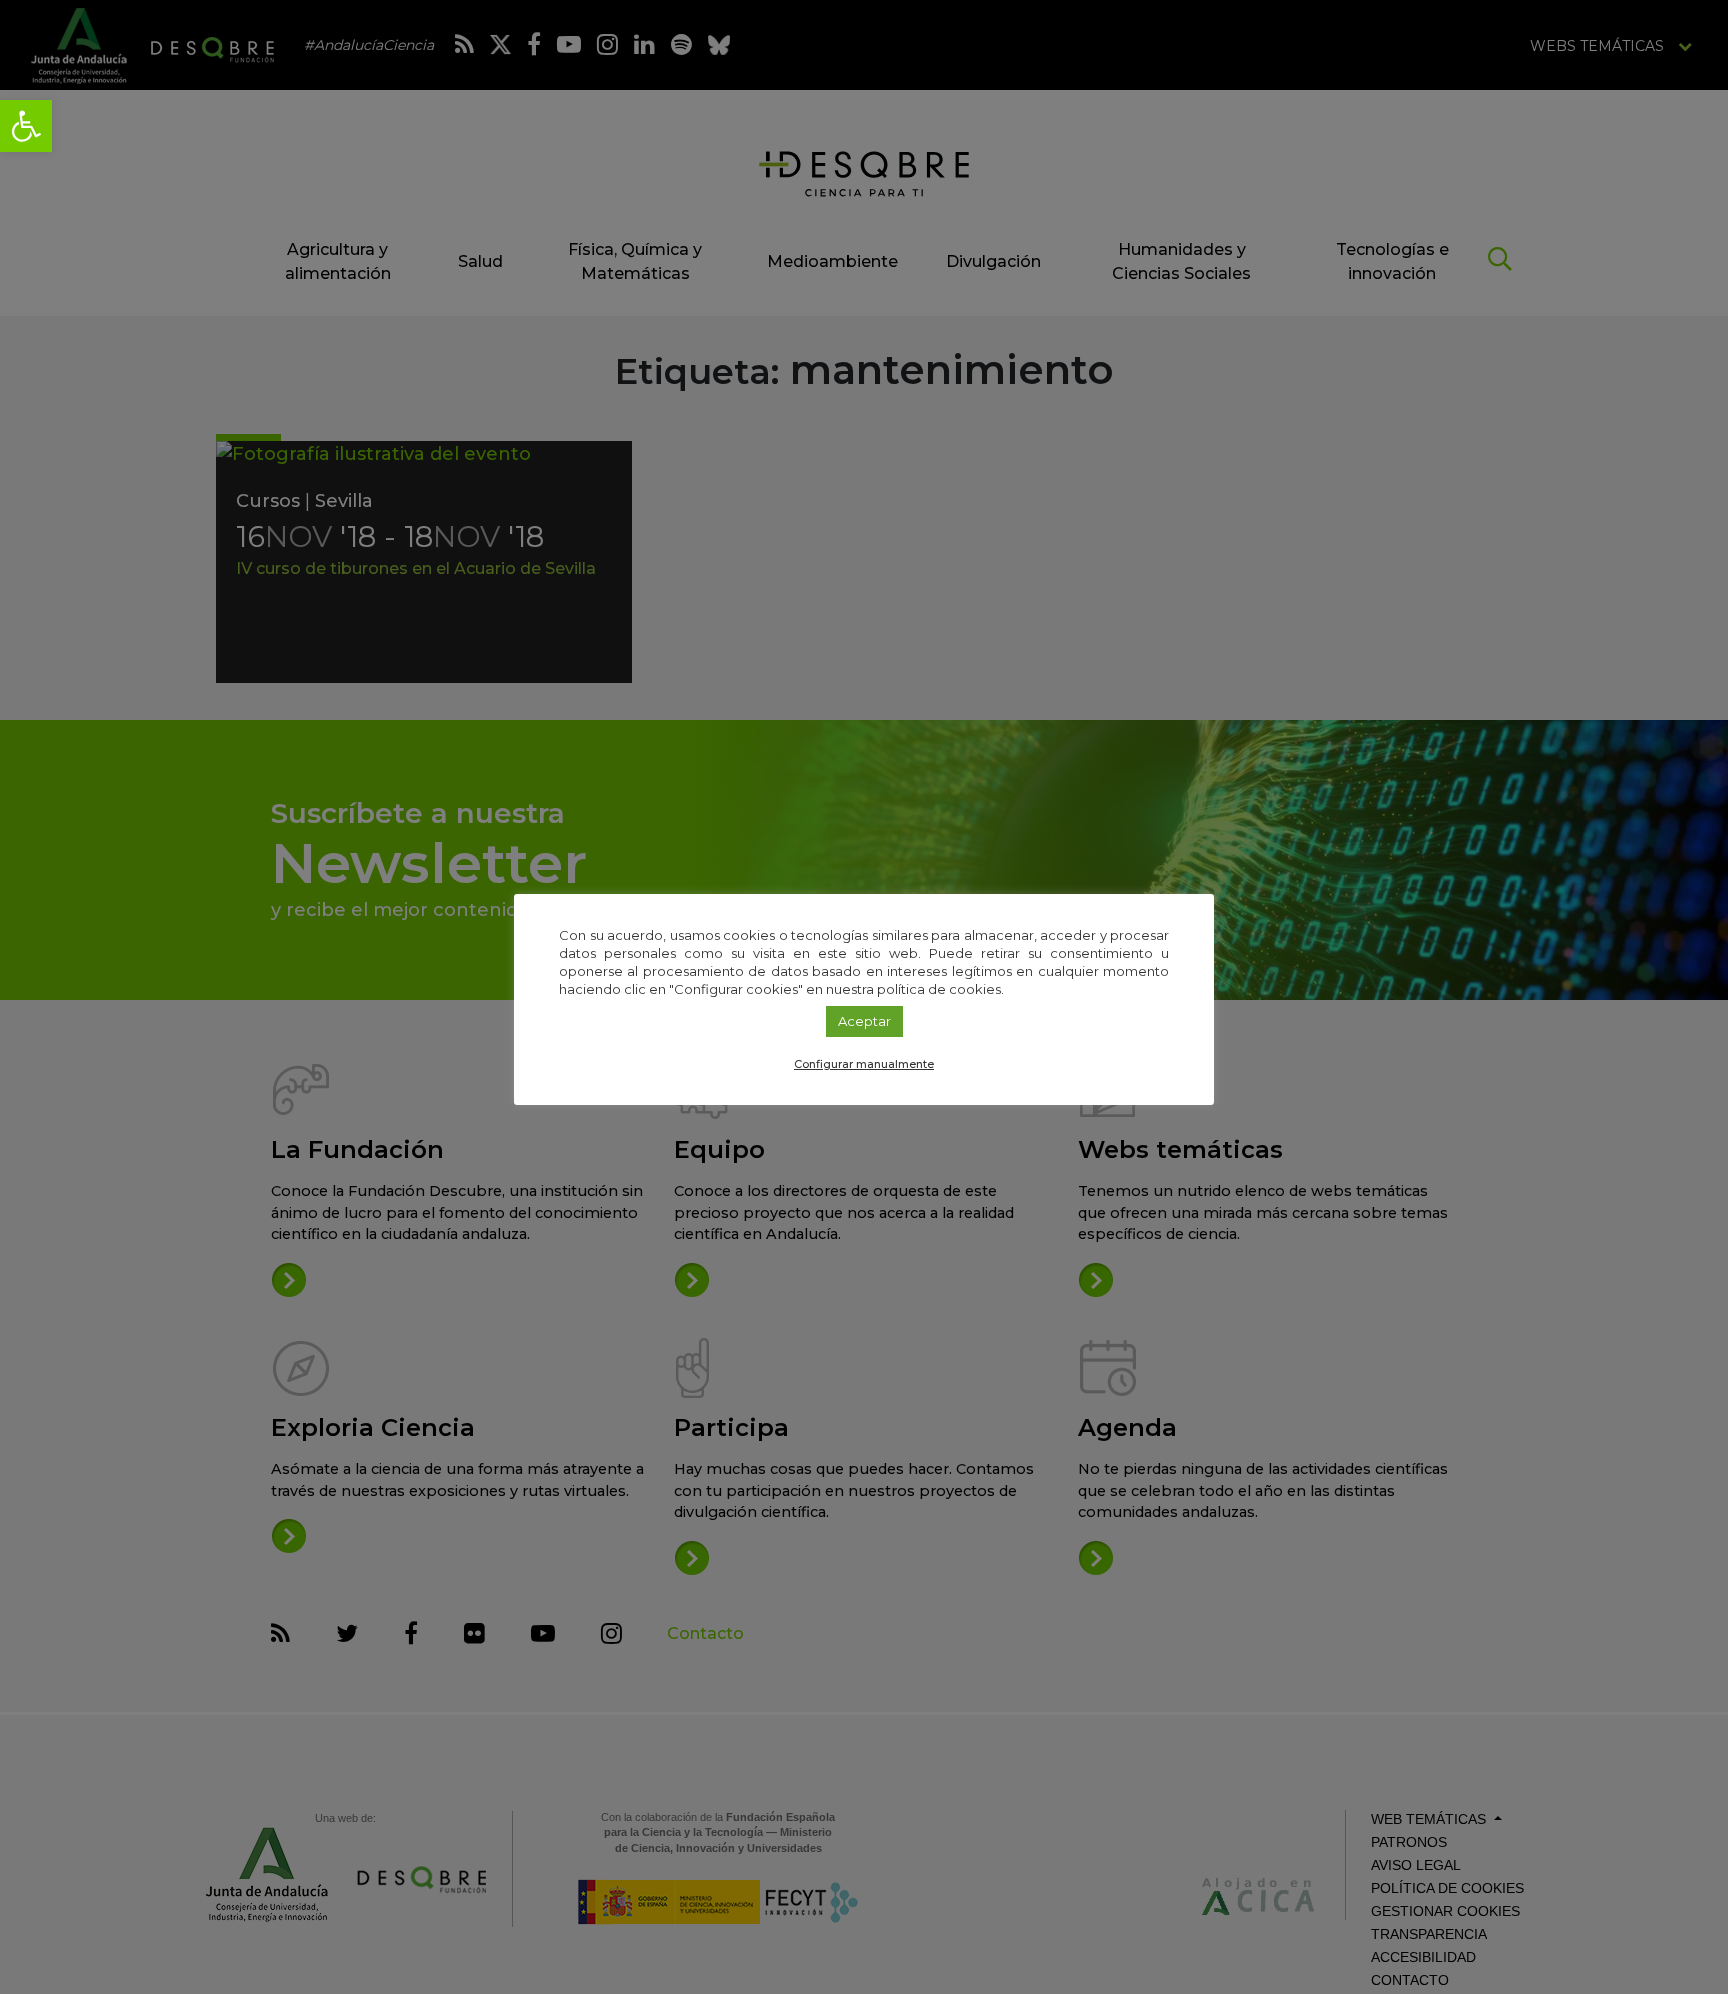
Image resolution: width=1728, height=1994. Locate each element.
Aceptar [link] (864, 1021)
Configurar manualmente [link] (864, 1064)
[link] (26, 126)
